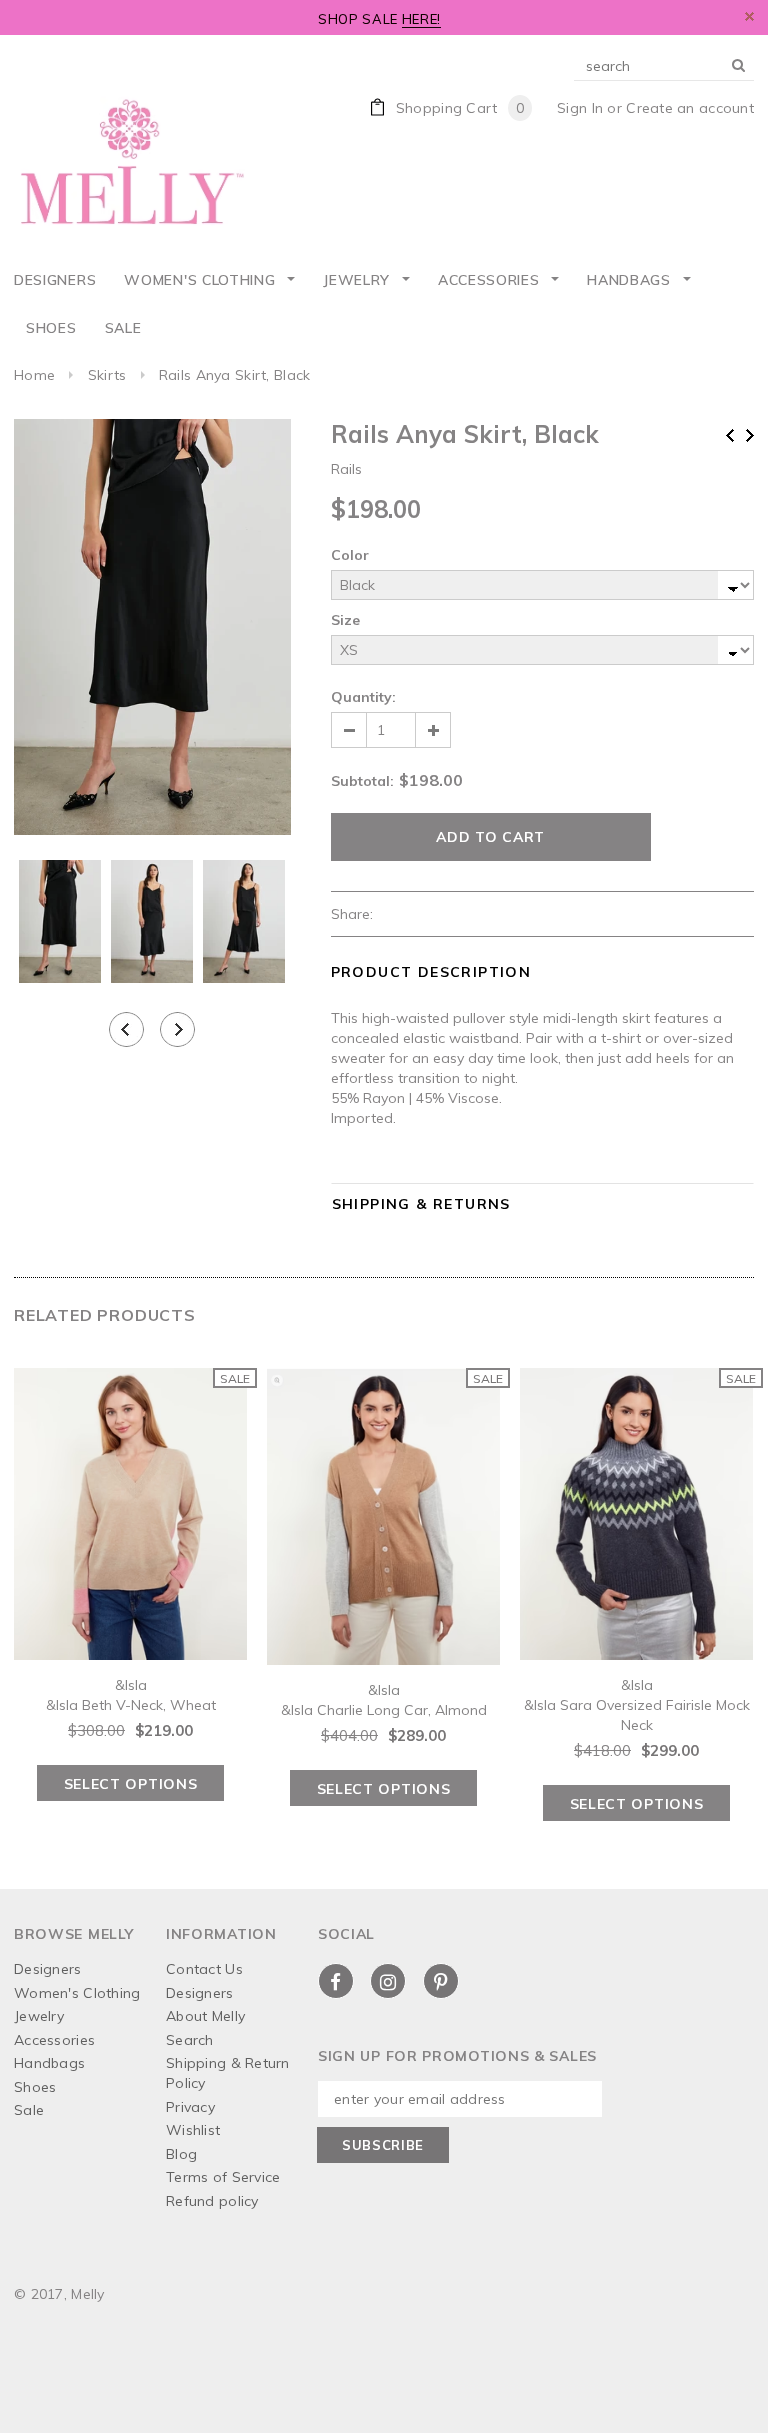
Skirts (107, 375)
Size (345, 620)
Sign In (580, 108)
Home (34, 375)
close (749, 16)
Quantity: (363, 697)
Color (350, 555)
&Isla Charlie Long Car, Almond (384, 1710)
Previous (730, 435)
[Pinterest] (441, 1981)
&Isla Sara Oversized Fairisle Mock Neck (637, 1715)
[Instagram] (388, 1981)
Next (750, 435)
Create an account (690, 108)
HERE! (421, 19)
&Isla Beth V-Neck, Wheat (131, 1705)
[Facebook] (336, 1981)
